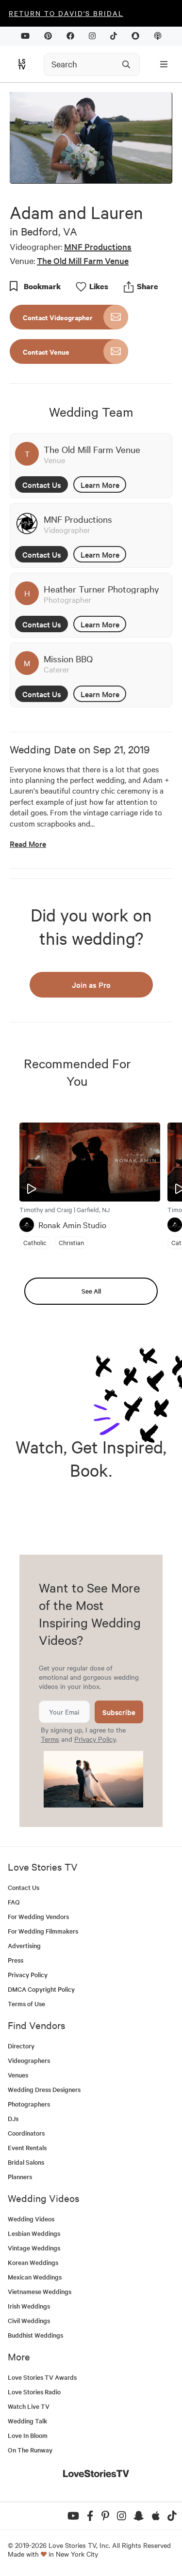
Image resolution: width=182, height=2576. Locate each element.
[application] (91, 138)
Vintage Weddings (34, 2248)
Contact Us (42, 484)
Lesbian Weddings (34, 2233)
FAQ (14, 1902)
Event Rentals (27, 2147)
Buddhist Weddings (35, 2335)
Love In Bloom (28, 2435)
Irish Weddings (29, 2306)
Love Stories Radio (34, 2392)
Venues (18, 2075)
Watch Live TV (29, 2406)
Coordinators (26, 2133)
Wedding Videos (31, 2219)
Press (16, 1960)
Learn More (100, 484)
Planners (20, 2177)
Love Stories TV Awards (42, 2377)
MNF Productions (98, 246)
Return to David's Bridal (66, 13)
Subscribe (119, 1712)
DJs (13, 2118)
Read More (28, 844)
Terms (50, 1739)
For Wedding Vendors (38, 1916)
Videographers (29, 2060)
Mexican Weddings (35, 2277)
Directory (21, 2046)
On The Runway (30, 2450)
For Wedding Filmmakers (43, 1931)
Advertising (24, 1945)
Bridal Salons (26, 2162)
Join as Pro (91, 984)
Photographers (29, 2104)
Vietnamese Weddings (40, 2291)
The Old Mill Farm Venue (83, 260)
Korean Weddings (33, 2262)
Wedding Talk (27, 2421)
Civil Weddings (29, 2320)
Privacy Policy (95, 1739)
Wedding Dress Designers (44, 2089)
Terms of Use (26, 2004)
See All (91, 1291)
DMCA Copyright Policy (41, 1989)
